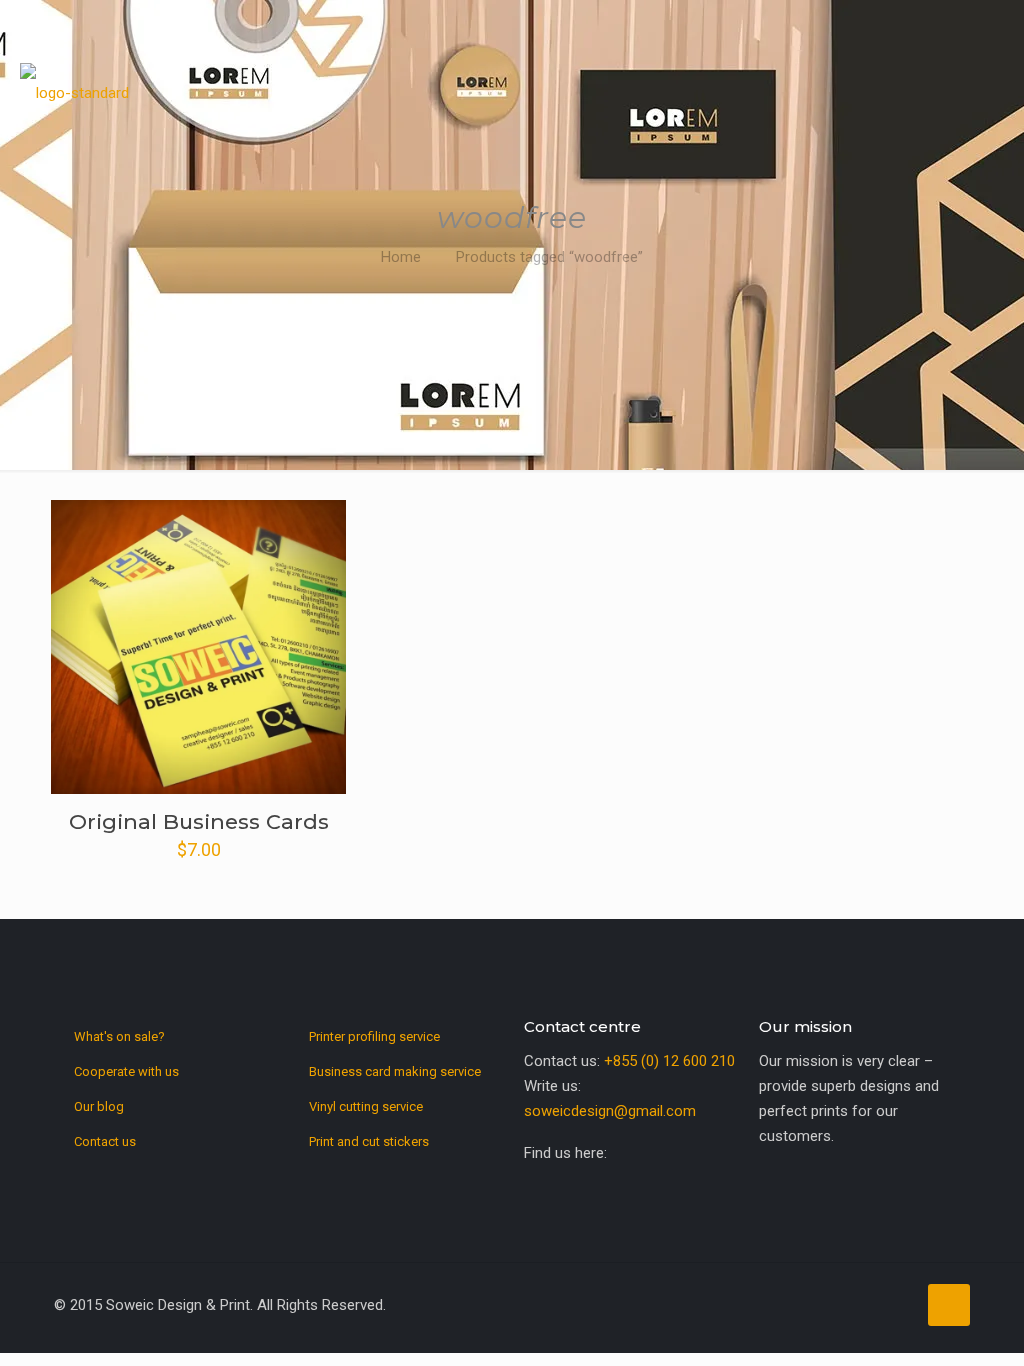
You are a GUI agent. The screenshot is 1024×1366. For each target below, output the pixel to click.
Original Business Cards (199, 821)
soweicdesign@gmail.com (610, 1111)
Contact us (105, 1141)
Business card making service (395, 1071)
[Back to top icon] (949, 1305)
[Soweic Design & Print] (74, 85)
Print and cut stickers (369, 1141)
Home (401, 257)
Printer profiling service (374, 1036)
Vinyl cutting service (366, 1106)
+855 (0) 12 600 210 (669, 1061)
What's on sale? (119, 1036)
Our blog (99, 1106)
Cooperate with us (126, 1071)
